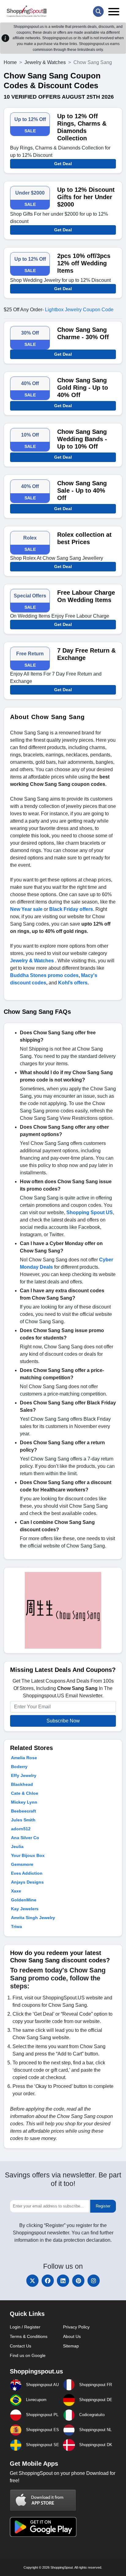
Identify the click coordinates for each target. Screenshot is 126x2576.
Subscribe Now (63, 1721)
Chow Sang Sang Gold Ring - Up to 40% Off (83, 388)
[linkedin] (63, 2281)
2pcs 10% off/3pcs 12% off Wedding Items (84, 263)
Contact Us (20, 2346)
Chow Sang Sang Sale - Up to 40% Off (82, 491)
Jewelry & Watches (45, 62)
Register (103, 2206)
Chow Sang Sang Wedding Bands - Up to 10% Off (82, 439)
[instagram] (94, 2281)
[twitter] (32, 2281)
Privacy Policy (76, 2327)
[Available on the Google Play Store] (43, 2527)
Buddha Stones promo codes (44, 975)
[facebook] (48, 2281)
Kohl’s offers (73, 983)
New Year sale (26, 909)
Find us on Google (28, 2355)
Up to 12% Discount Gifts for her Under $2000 (86, 197)
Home (10, 62)
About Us (72, 2336)
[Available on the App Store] (43, 2500)
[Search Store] (98, 11)
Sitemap (71, 2346)
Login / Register (25, 2327)
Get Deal (63, 164)
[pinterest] (78, 2281)
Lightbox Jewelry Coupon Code (79, 310)
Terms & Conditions (29, 2336)
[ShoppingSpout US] (27, 11)
